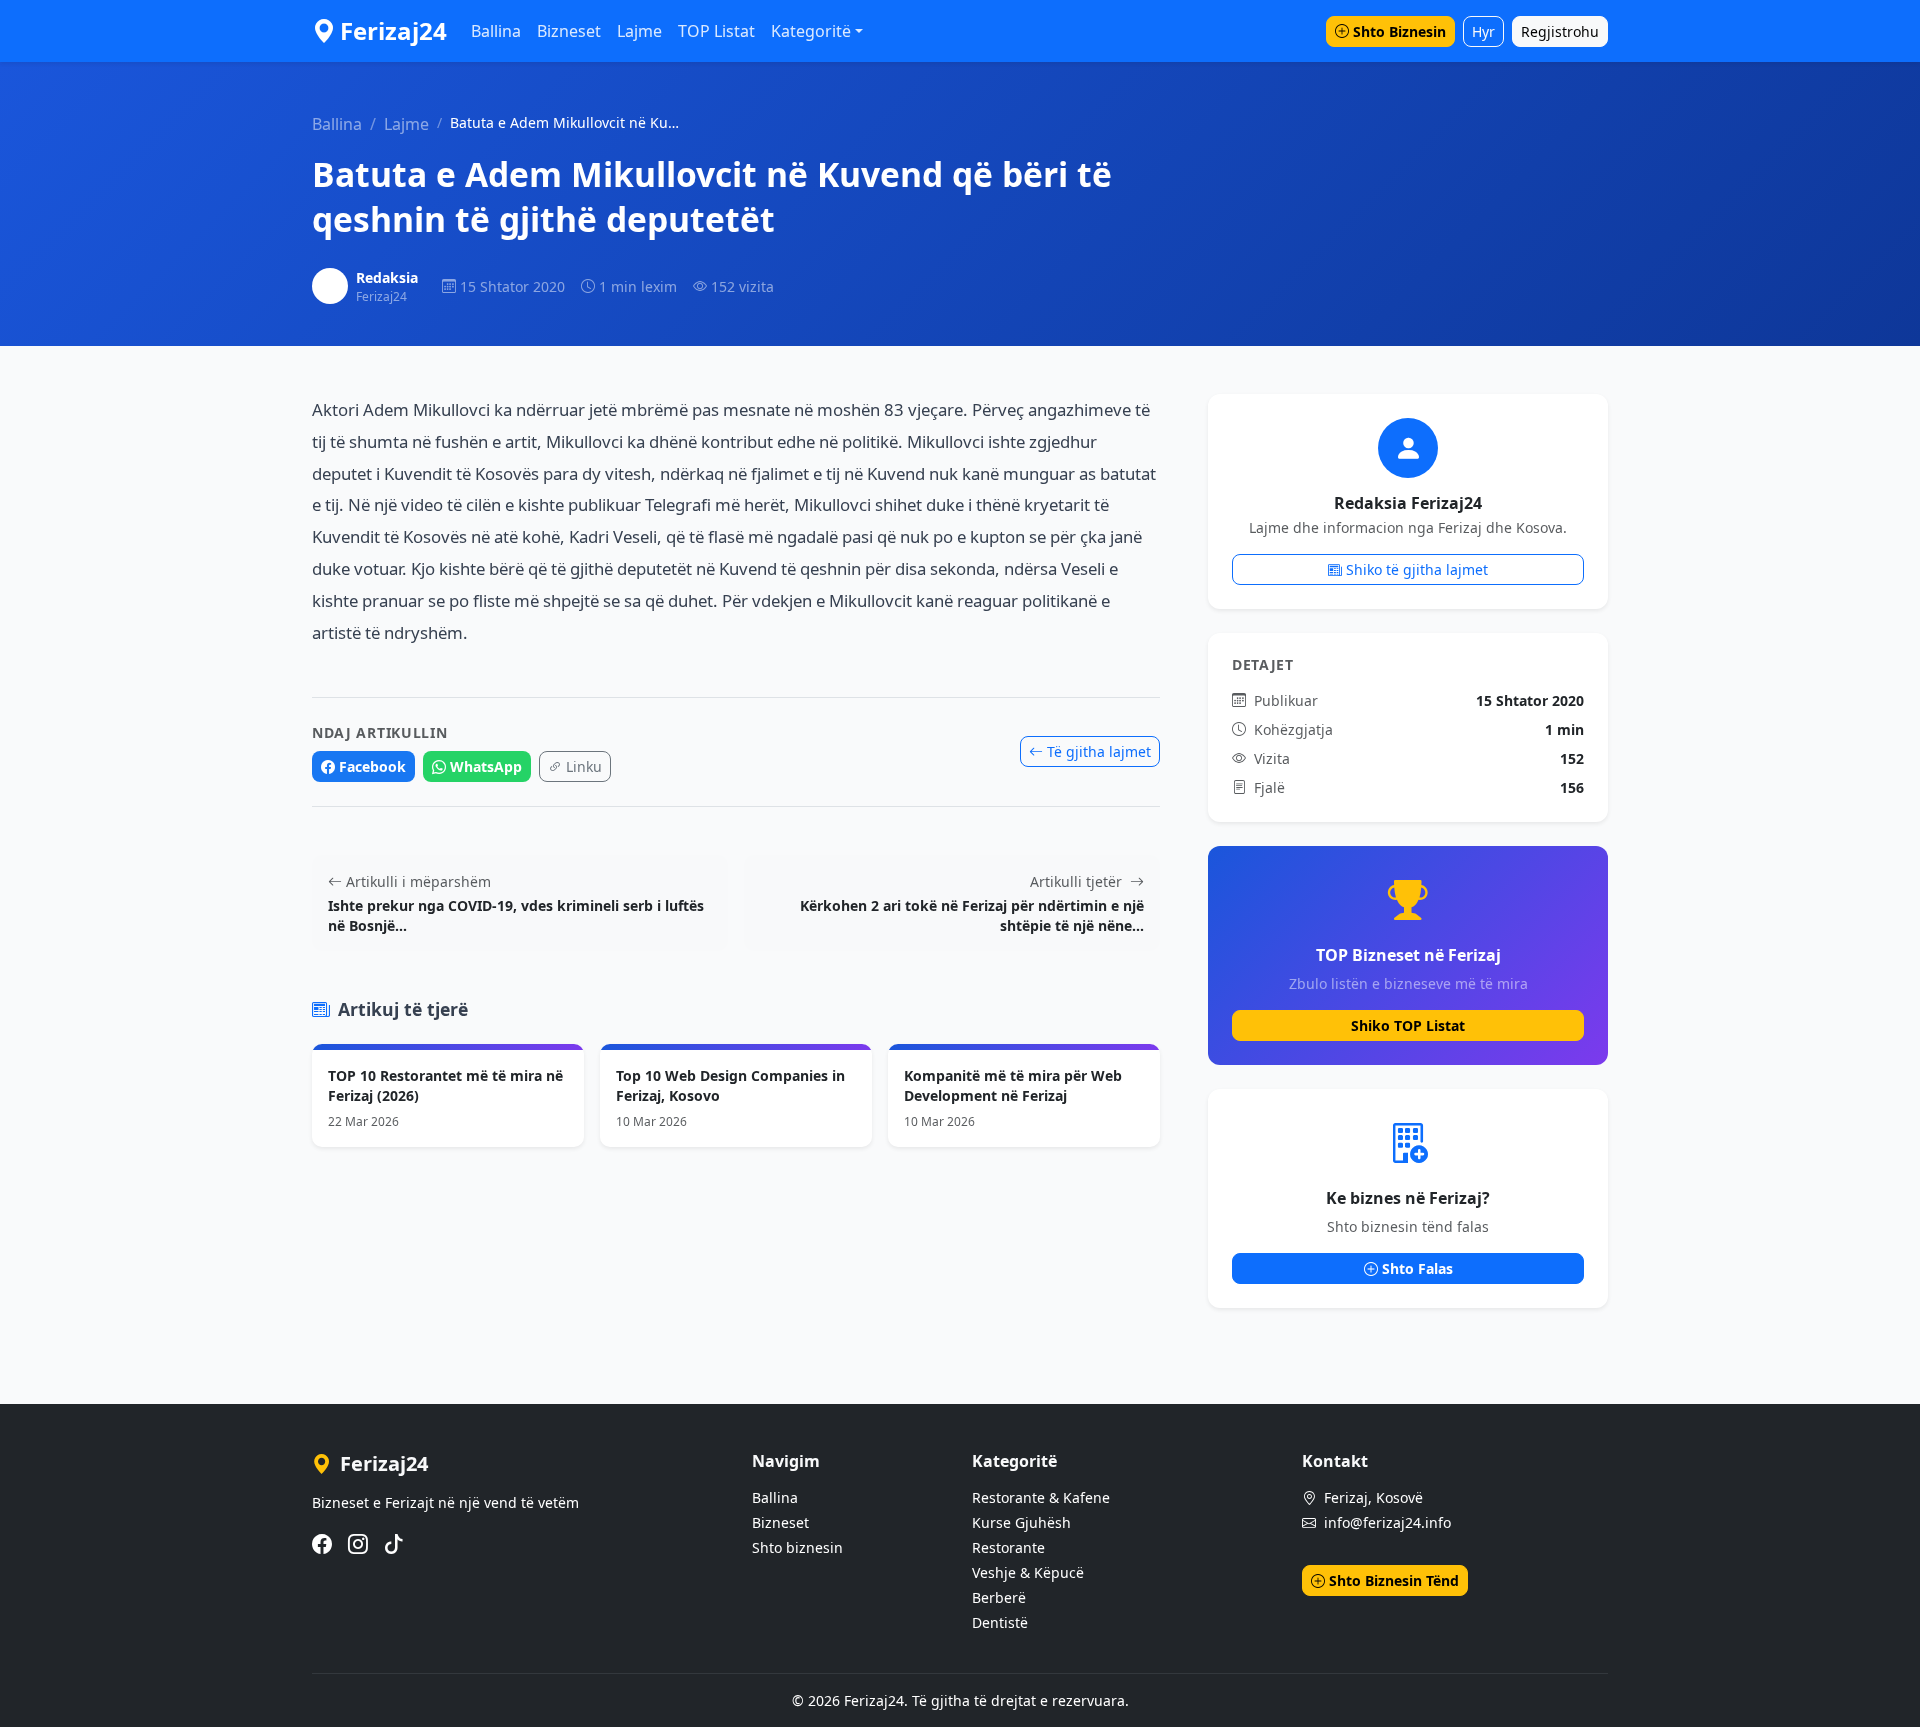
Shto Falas (1417, 1268)
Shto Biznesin (1399, 31)
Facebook (372, 766)
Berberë (999, 1597)
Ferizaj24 (393, 30)
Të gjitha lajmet (1099, 751)
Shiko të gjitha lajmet (1417, 569)
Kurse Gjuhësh (1021, 1522)
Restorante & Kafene (1041, 1497)
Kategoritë (811, 31)
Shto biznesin (797, 1547)
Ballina (496, 31)
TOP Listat (716, 31)
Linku (584, 766)
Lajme (639, 31)
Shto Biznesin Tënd (1394, 1580)
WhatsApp (486, 766)
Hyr (1483, 31)
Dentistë (1000, 1622)
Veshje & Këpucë (1028, 1572)
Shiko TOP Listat (1408, 1025)
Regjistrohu (1560, 31)
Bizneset (569, 31)
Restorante (1008, 1547)
